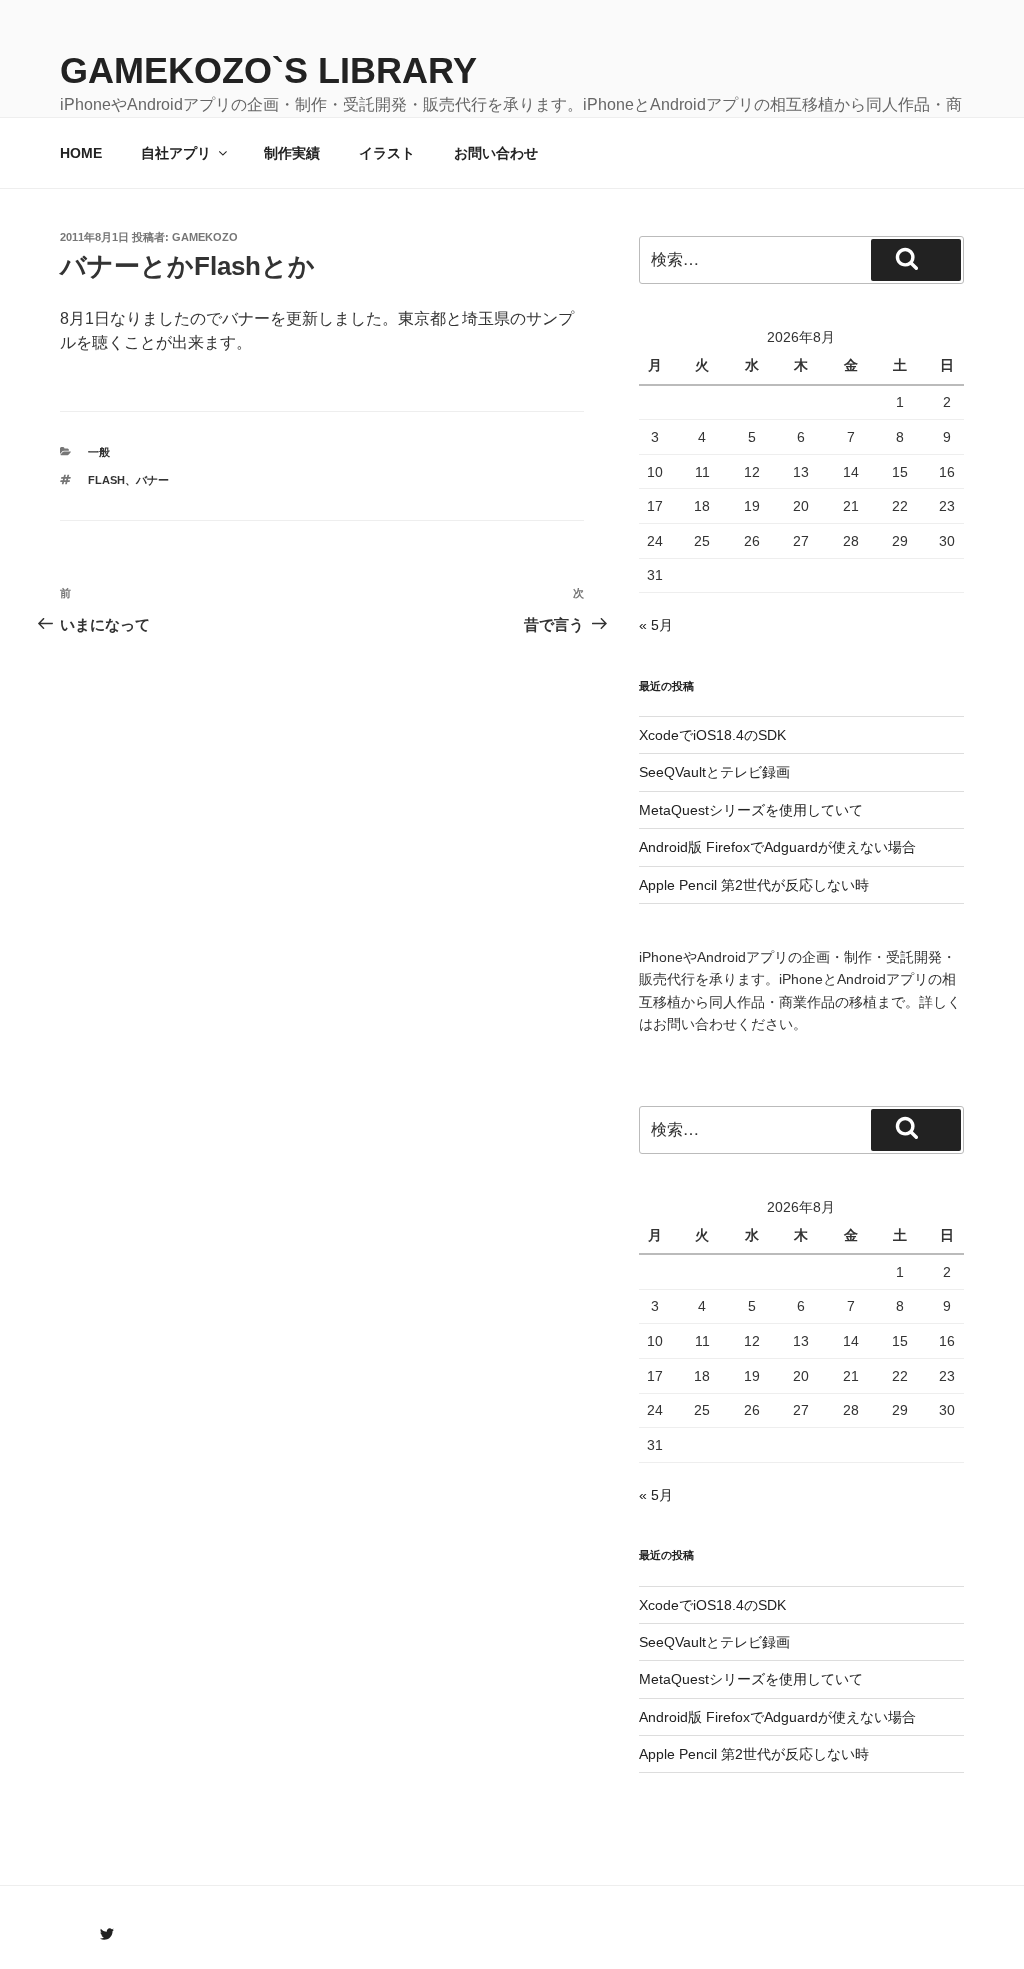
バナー (152, 480)
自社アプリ (176, 153)
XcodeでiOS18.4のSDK (712, 735)
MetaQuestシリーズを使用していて (751, 810)
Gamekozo (205, 237)
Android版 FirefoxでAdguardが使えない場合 (777, 847)
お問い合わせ (496, 153)
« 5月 (656, 625)
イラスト (387, 153)
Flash (106, 480)
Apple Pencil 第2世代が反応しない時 (754, 885)
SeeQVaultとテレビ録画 (714, 772)
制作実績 (292, 153)
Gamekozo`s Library (268, 70)
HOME (81, 153)
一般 (99, 452)
